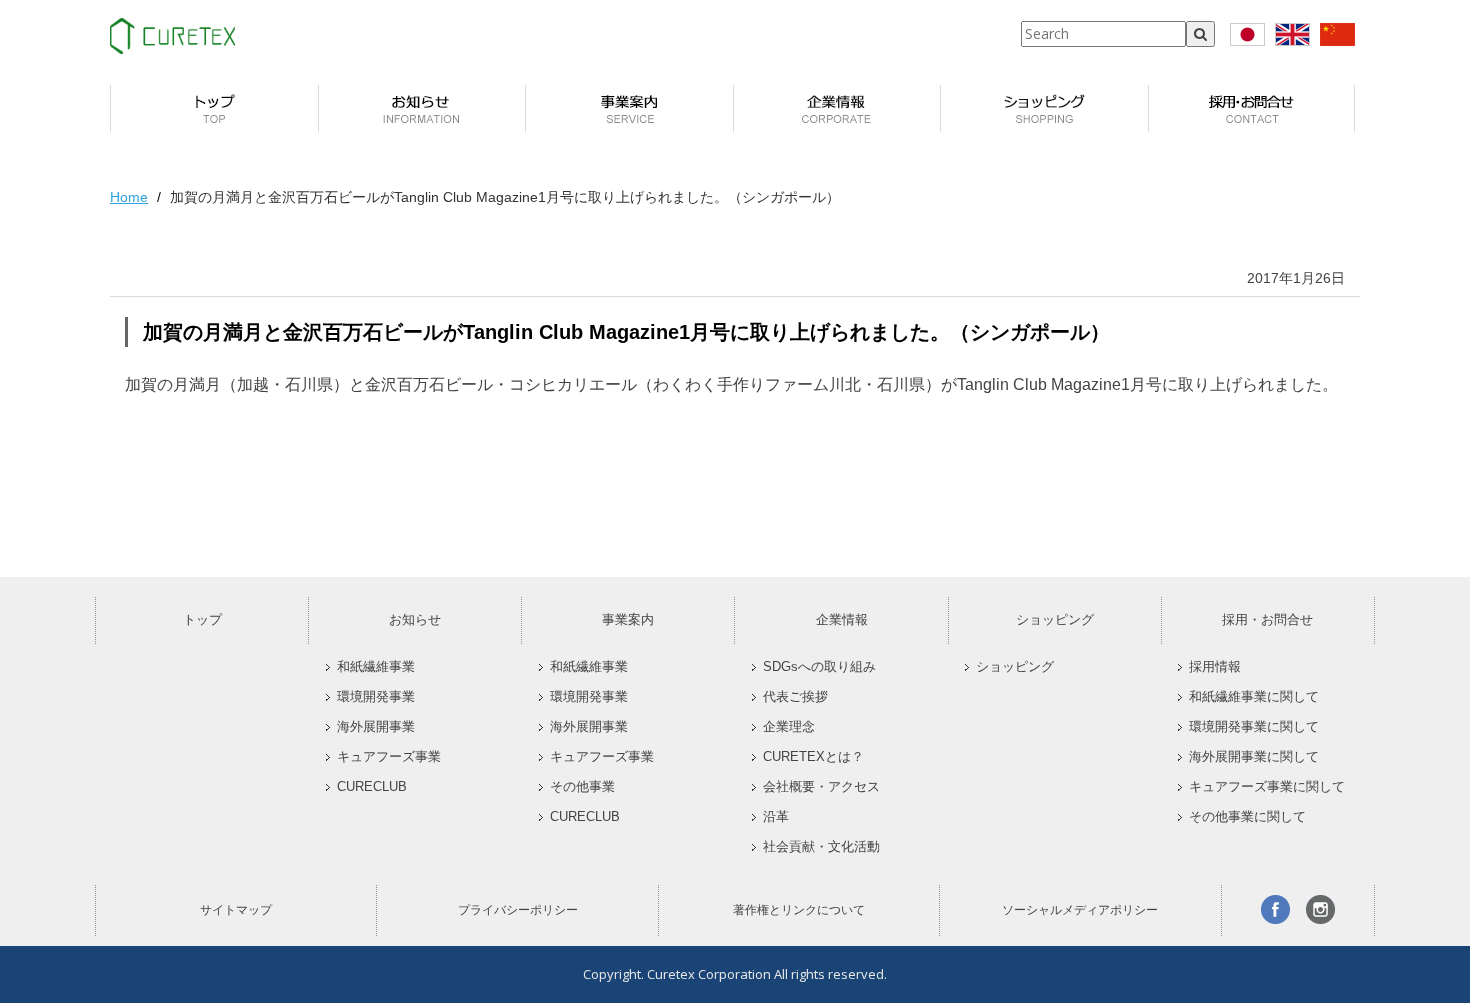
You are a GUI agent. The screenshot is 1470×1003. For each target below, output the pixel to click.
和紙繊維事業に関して (1254, 697)
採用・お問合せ (1267, 619)
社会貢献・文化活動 (821, 847)
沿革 (776, 817)
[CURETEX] (172, 36)
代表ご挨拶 (795, 697)
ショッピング (1055, 619)
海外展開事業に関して (1254, 757)
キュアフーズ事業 (389, 757)
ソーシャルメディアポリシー (1080, 910)
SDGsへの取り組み (819, 667)
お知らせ (415, 619)
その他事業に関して (1247, 817)
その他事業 (582, 787)
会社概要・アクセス (821, 787)
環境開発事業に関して (1254, 727)
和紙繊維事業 (376, 667)
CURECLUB (372, 787)
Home (129, 197)
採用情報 (1215, 667)
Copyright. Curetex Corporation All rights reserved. (735, 974)
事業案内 (628, 619)
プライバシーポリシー (518, 910)
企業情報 (842, 619)
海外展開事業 (376, 727)
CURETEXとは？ (813, 757)
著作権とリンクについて (799, 910)
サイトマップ (236, 910)
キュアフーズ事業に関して (1267, 787)
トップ (202, 619)
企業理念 (789, 727)
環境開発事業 (376, 697)
